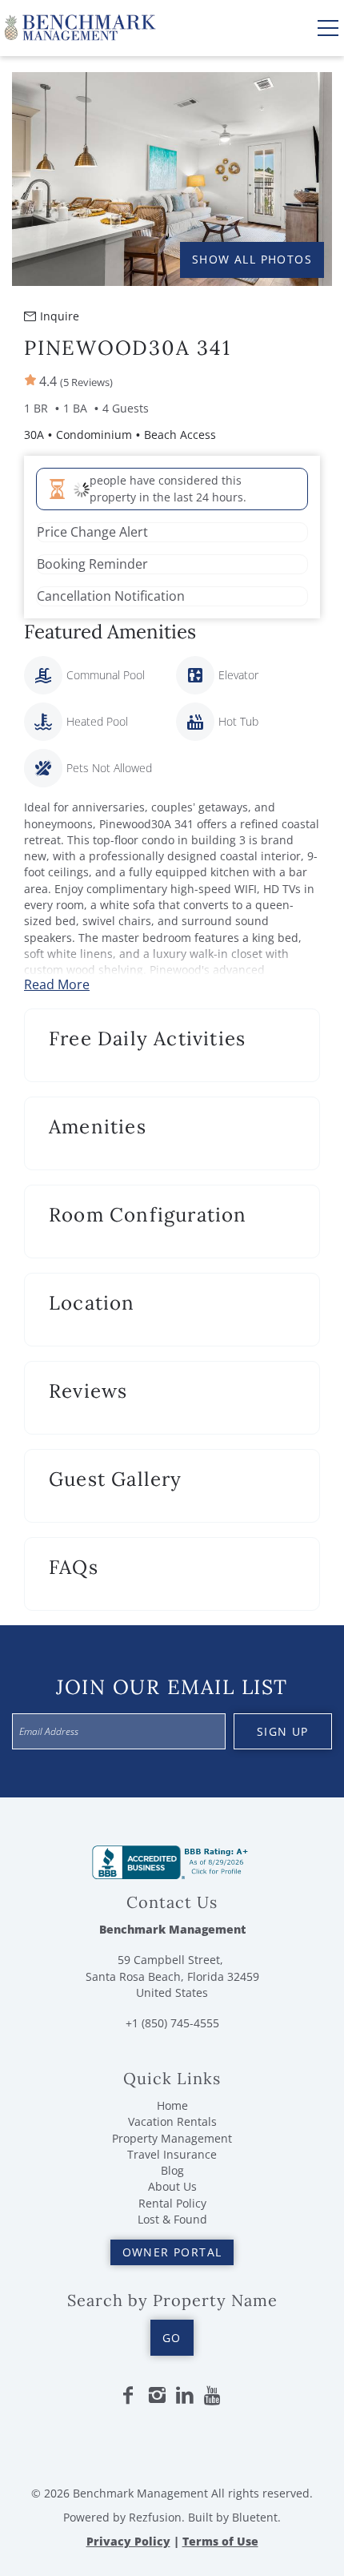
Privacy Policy (128, 2541)
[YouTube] (214, 2396)
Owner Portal (172, 2252)
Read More (57, 984)
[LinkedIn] (185, 2396)
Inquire (60, 316)
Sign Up (283, 1731)
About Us (172, 2186)
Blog (172, 2170)
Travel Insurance (172, 2154)
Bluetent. (256, 2517)
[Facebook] (128, 2396)
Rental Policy (172, 2203)
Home (172, 2105)
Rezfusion (155, 2517)
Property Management (172, 2138)
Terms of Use (220, 2541)
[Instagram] (157, 2396)
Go (172, 2338)
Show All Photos (252, 259)
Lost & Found (172, 2219)
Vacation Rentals (172, 2121)
